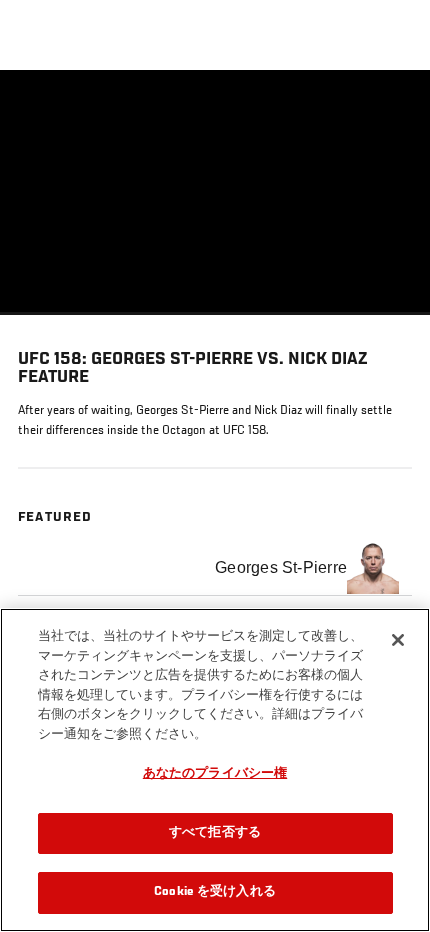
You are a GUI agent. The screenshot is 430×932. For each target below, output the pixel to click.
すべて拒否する (215, 833)
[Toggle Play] (42, 327)
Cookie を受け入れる (215, 892)
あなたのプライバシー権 (215, 774)
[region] (215, 770)
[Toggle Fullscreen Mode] (389, 327)
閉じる (394, 110)
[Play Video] (215, 192)
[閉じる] (398, 640)
